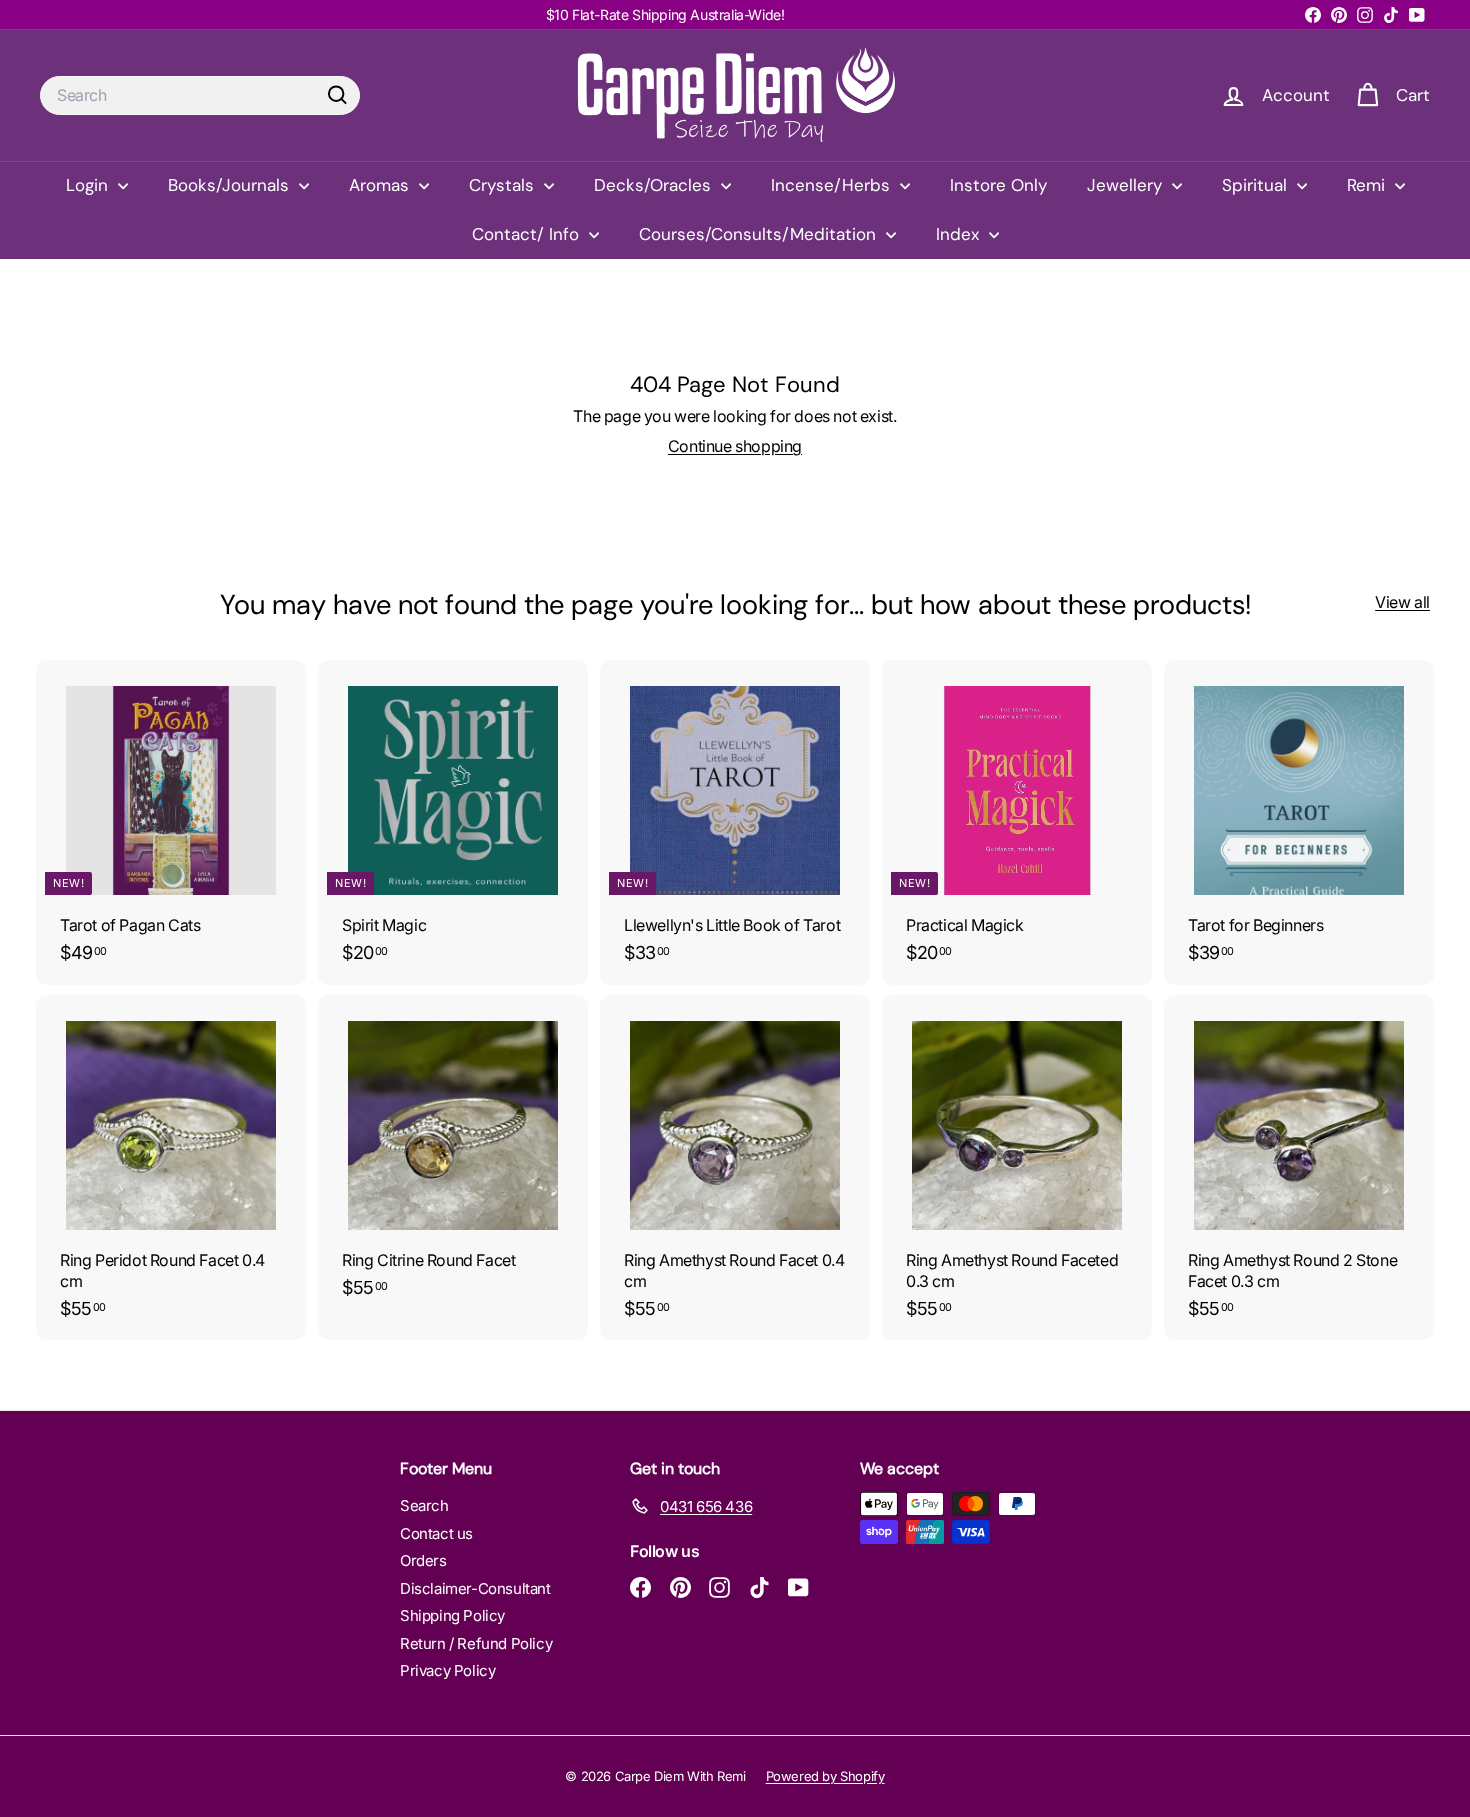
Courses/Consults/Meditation (760, 234)
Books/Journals (231, 185)
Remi (1368, 185)
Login (89, 185)
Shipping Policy (452, 1615)
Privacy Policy (447, 1670)
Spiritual (1257, 185)
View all (1402, 602)
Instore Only (998, 185)
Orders (423, 1560)
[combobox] (200, 95)
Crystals (504, 185)
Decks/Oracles (655, 185)
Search (424, 1505)
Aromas (381, 185)
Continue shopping (735, 446)
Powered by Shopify (825, 1776)
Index (960, 234)
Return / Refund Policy (476, 1643)
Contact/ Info (528, 234)
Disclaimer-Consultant (475, 1588)
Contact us (436, 1533)
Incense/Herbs (833, 185)
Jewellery (1127, 185)
